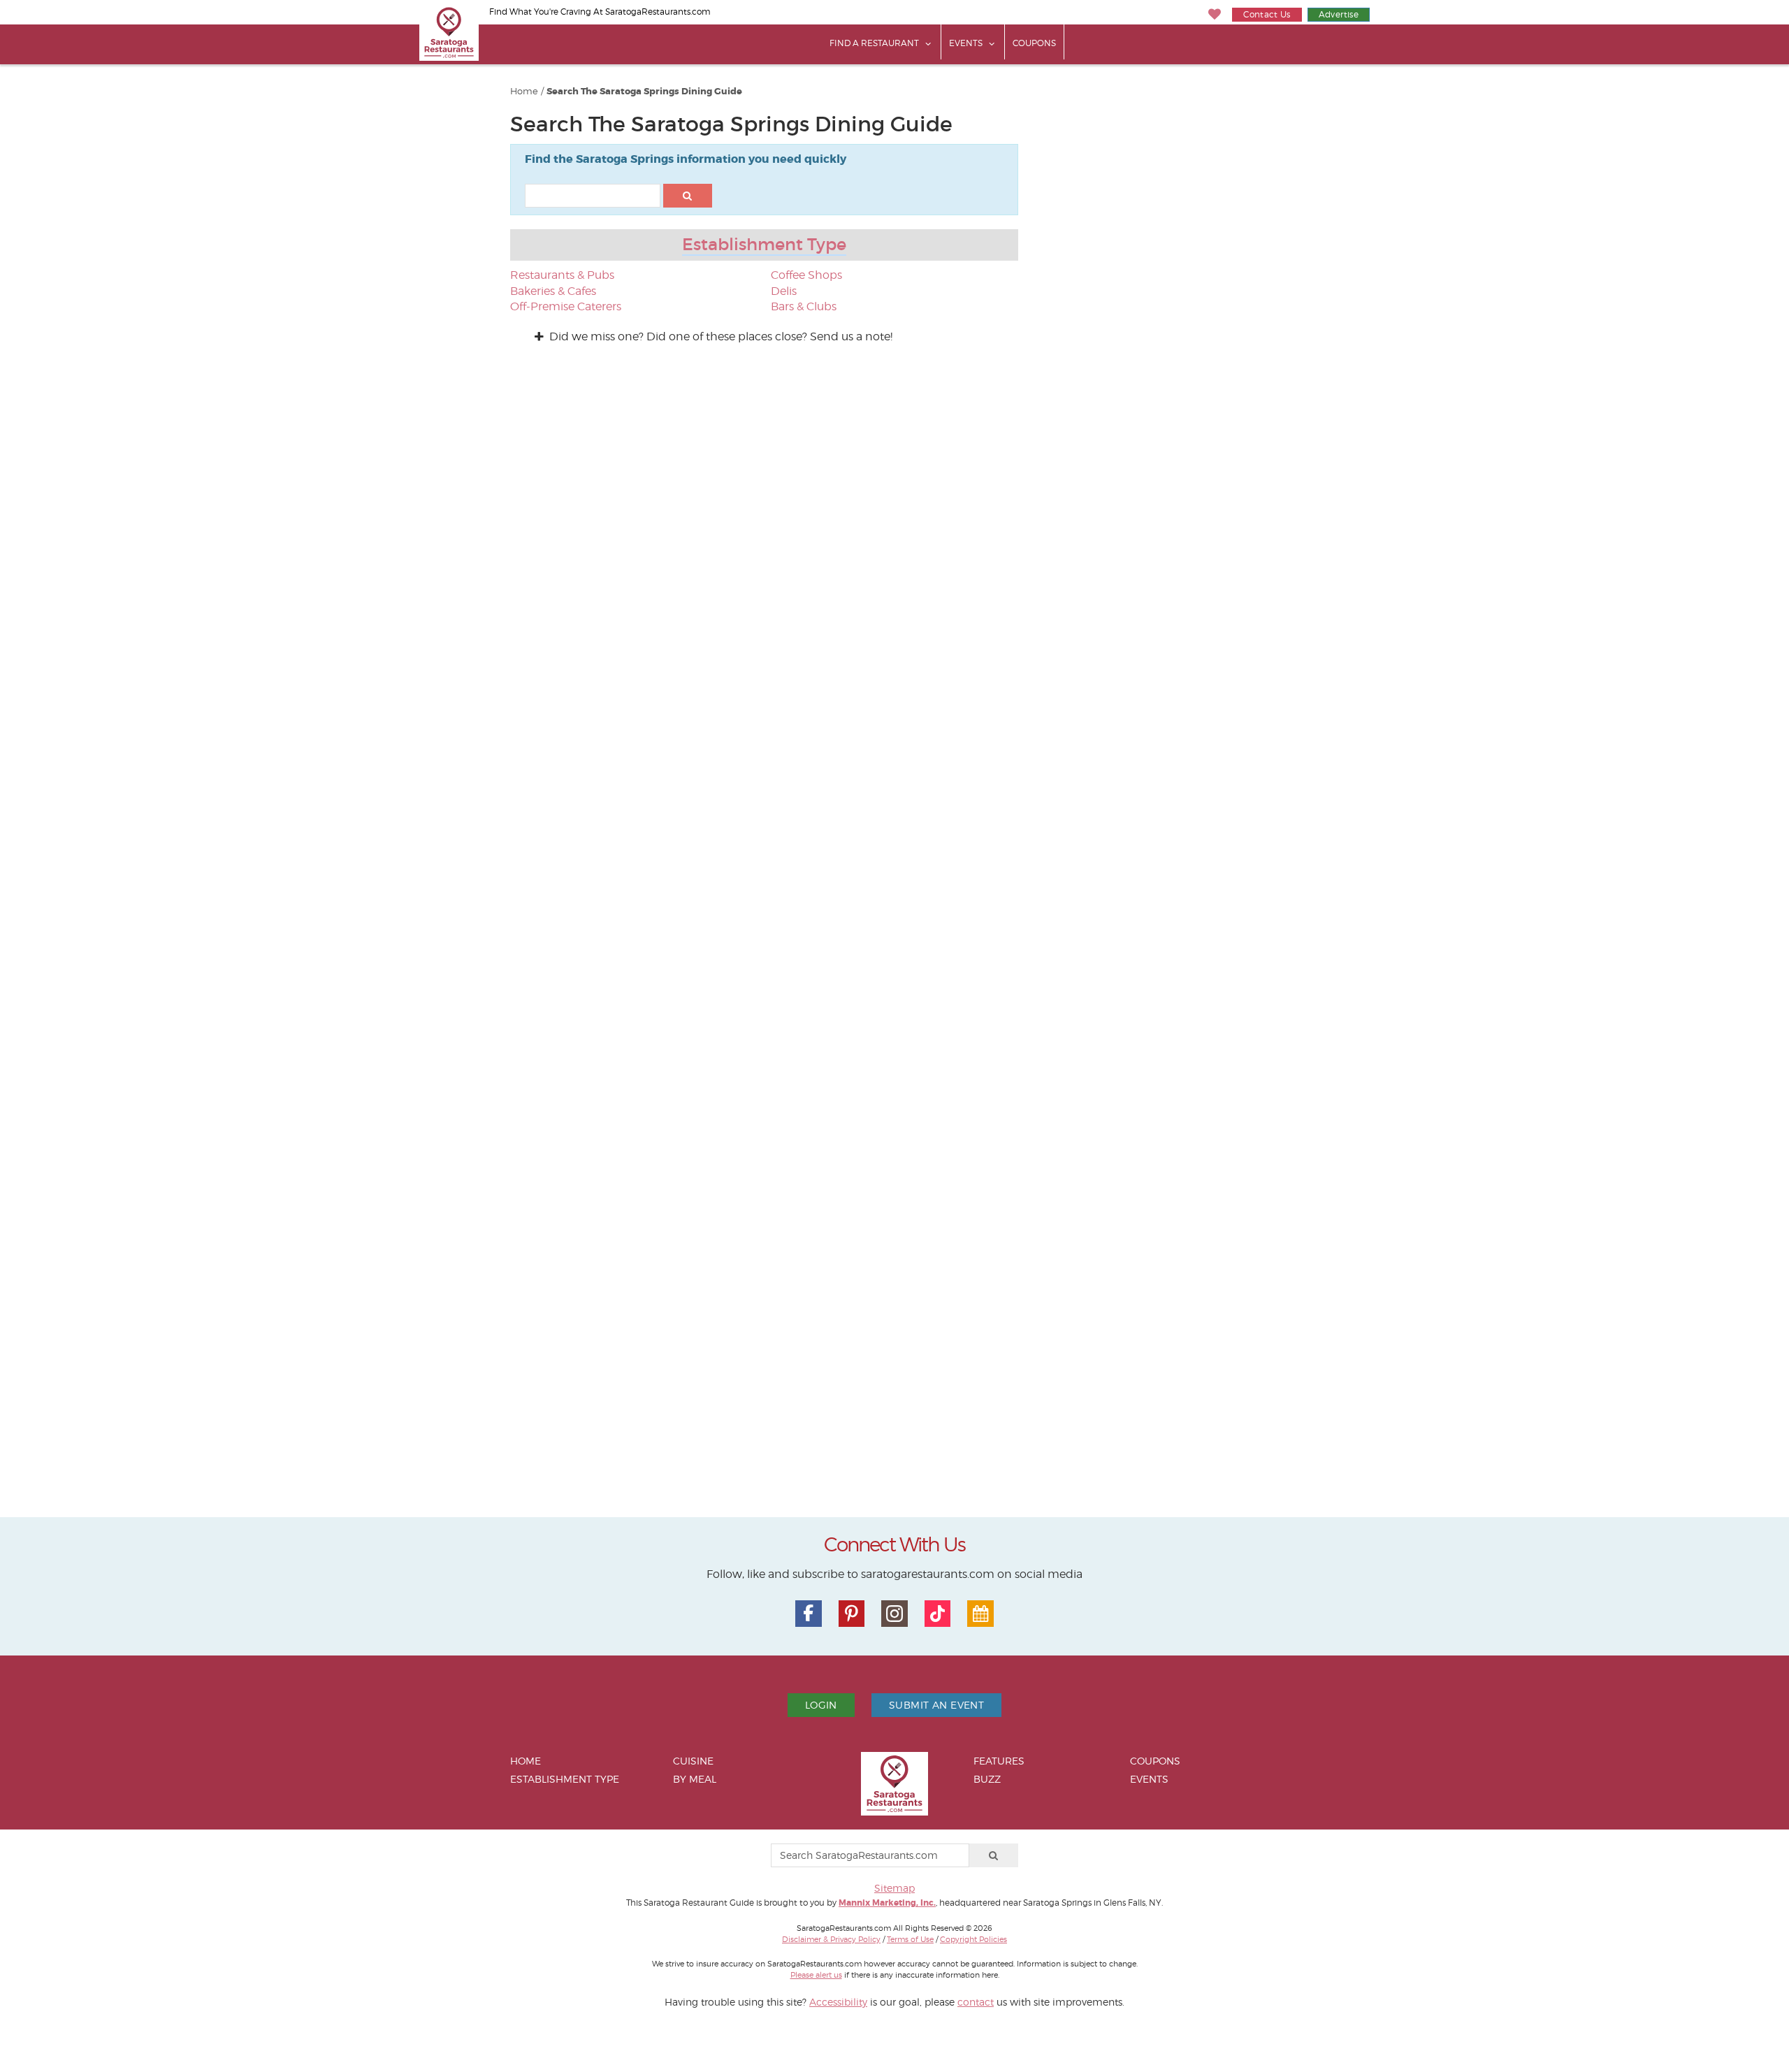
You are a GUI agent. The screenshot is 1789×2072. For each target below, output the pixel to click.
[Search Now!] (688, 196)
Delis (784, 291)
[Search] (994, 1855)
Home (524, 91)
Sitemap (894, 1888)
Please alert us (816, 1975)
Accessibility (838, 2002)
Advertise (1339, 14)
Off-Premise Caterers (566, 306)
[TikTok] (938, 1614)
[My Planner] (980, 1614)
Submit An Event (936, 1705)
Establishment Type (764, 244)
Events (966, 43)
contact (976, 2002)
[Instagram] (894, 1614)
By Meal (695, 1779)
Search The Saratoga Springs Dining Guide (644, 92)
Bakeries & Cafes (553, 291)
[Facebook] (809, 1614)
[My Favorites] (1215, 14)
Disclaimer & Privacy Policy (831, 1939)
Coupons (1034, 43)
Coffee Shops (806, 275)
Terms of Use (910, 1939)
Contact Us (1267, 14)
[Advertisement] (1174, 291)
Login (821, 1705)
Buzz (987, 1779)
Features (999, 1761)
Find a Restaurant (874, 43)
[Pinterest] (852, 1614)
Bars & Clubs (804, 306)
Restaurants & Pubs (562, 275)
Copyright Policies (973, 1939)
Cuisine (693, 1761)
